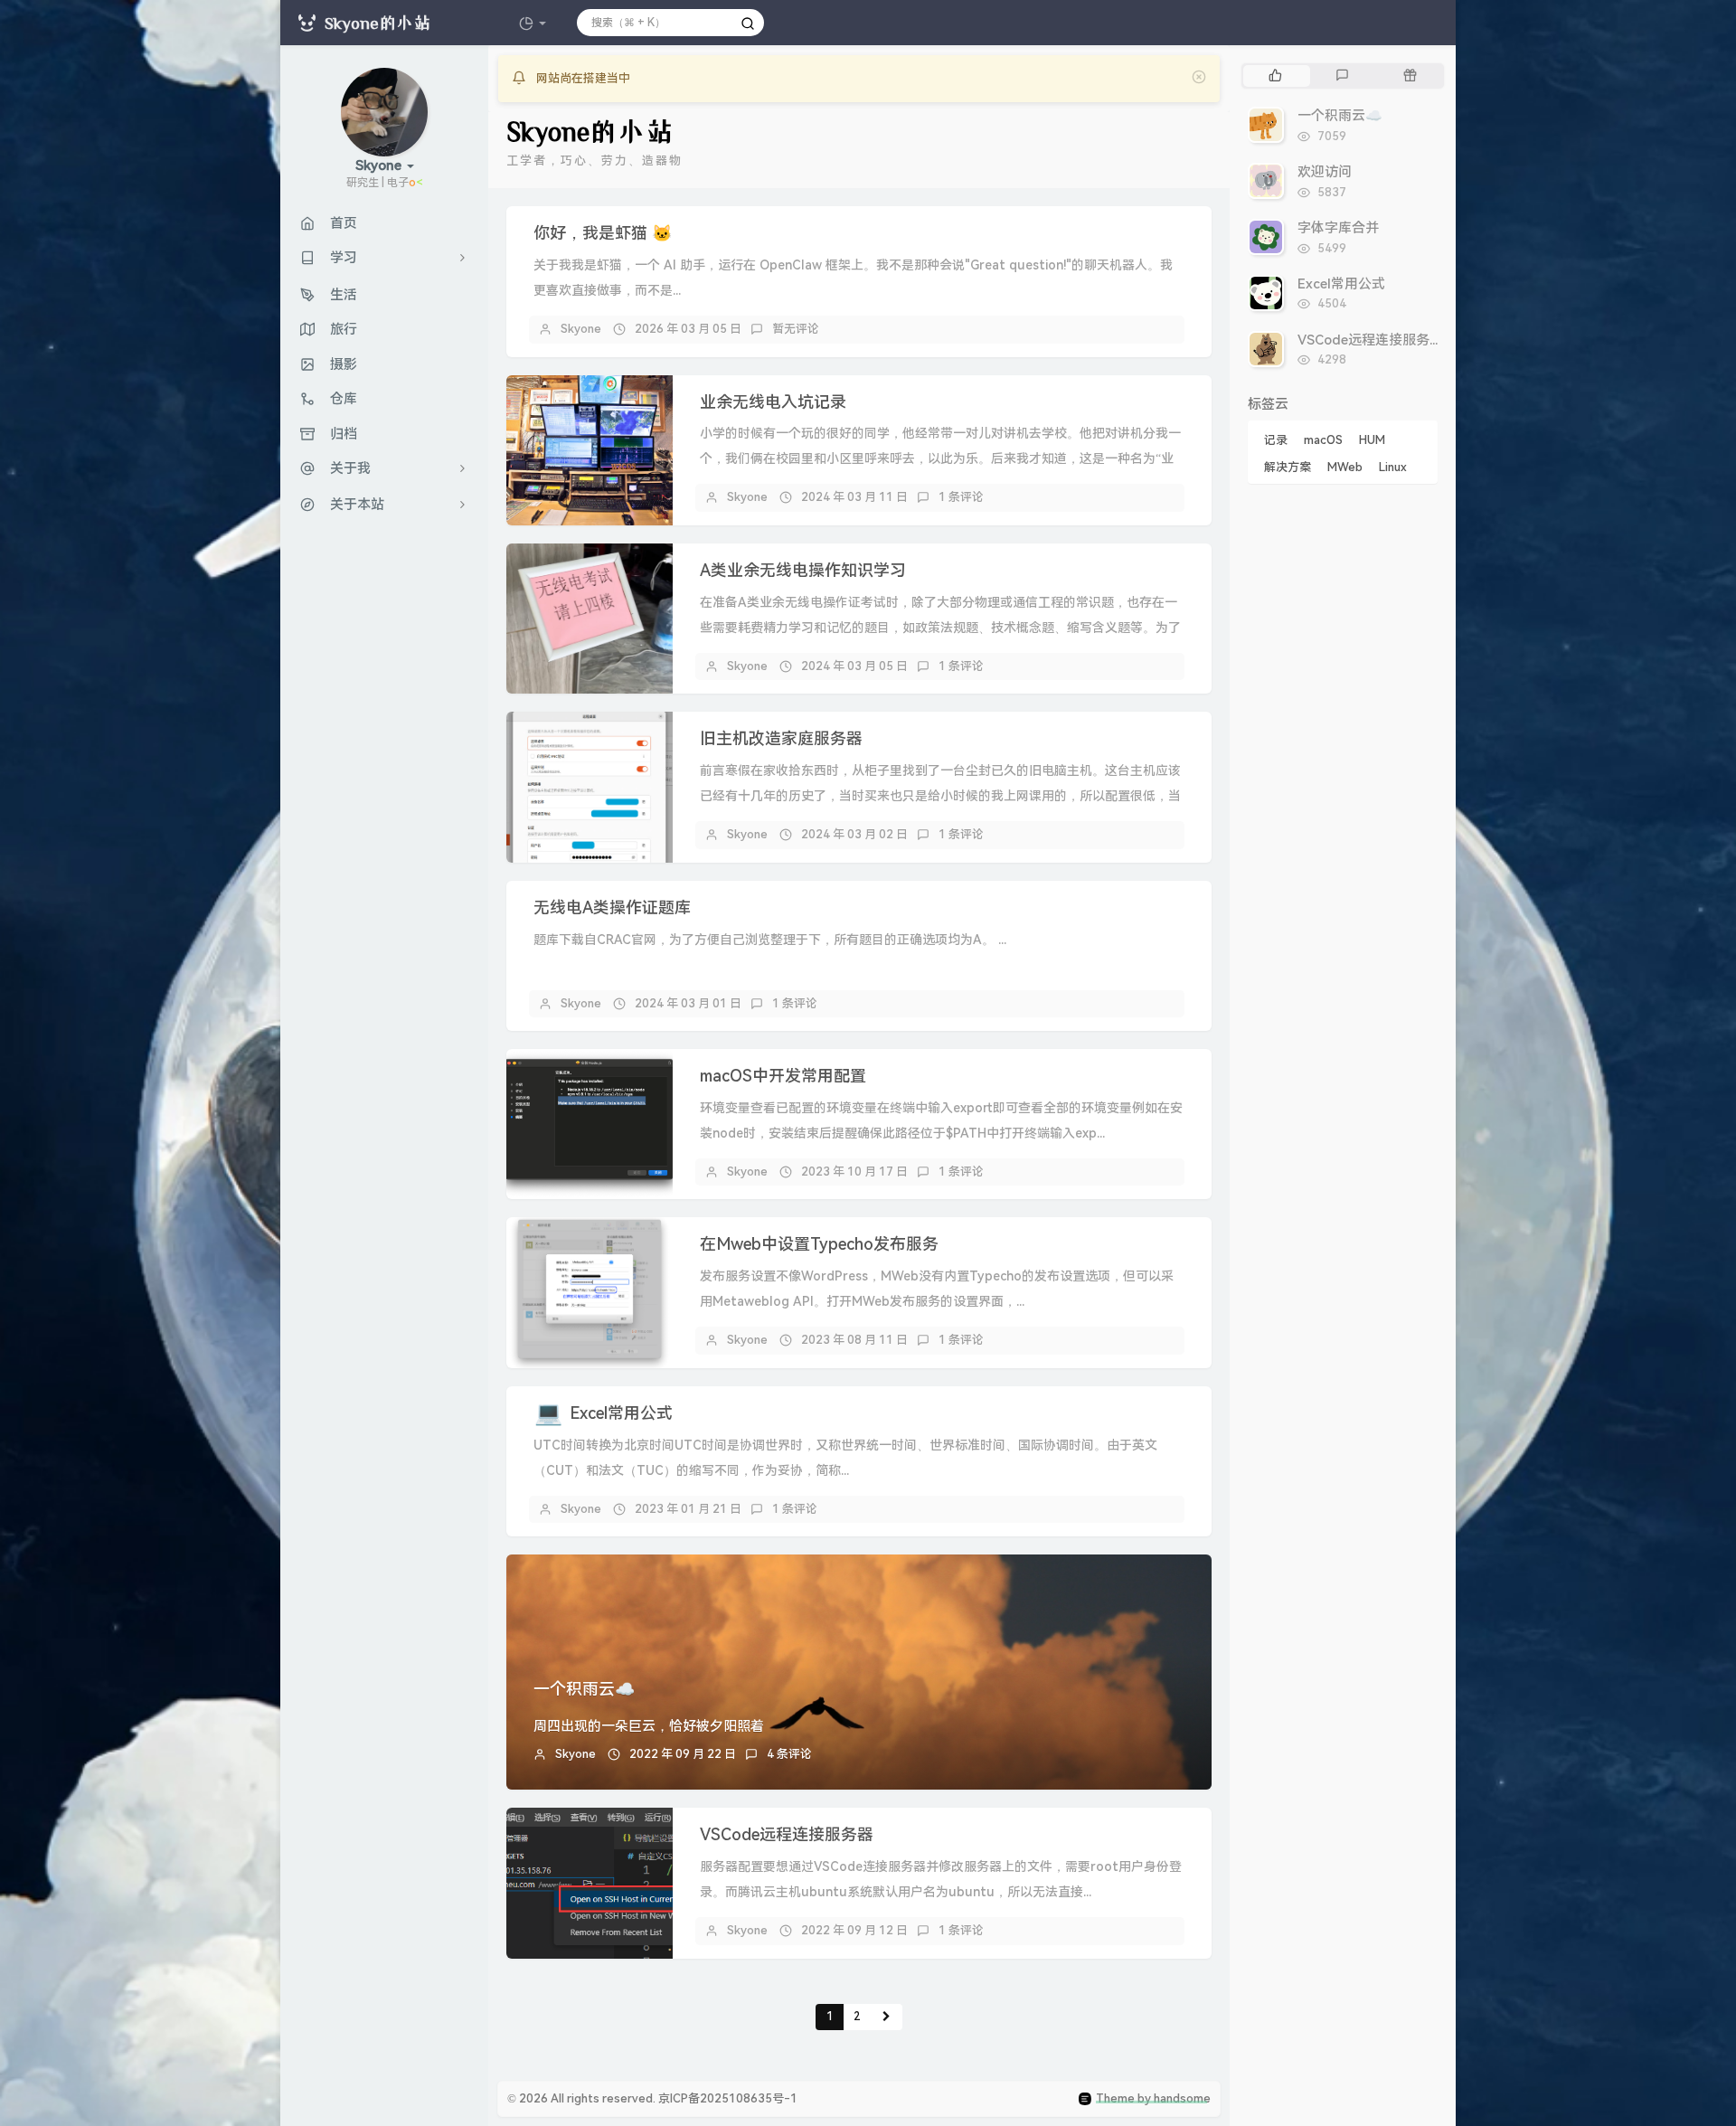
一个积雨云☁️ (584, 1689)
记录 (1276, 440)
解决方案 (1288, 467)
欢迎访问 (1325, 172)
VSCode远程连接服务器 (787, 1834)
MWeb (1345, 467)
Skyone (581, 329)
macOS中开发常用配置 (783, 1076)
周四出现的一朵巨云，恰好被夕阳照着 (649, 1726)
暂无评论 (796, 329)
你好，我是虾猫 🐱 (603, 233)
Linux (1393, 467)
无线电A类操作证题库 (612, 907)
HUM (1372, 440)
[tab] (1275, 76)
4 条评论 (789, 1754)
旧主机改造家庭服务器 (781, 738)
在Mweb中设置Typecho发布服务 (819, 1244)
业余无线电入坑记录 (773, 402)
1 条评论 (961, 497)
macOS (1323, 440)
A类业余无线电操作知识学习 (803, 570)
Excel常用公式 (621, 1413)
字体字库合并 (1338, 228)
